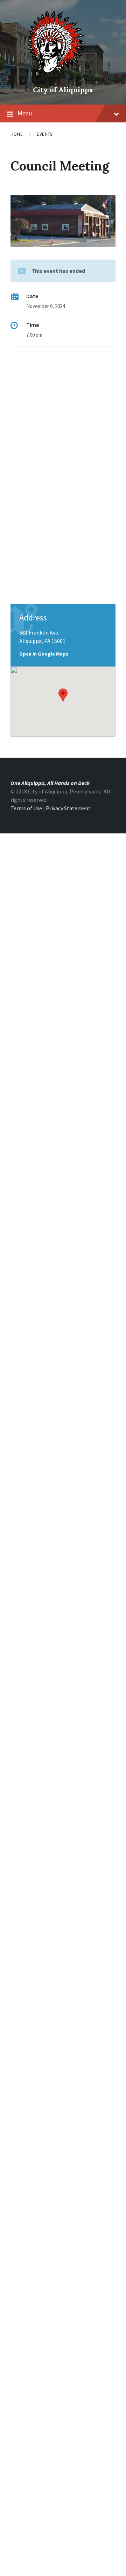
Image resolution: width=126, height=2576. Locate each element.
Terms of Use (26, 808)
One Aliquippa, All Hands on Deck (50, 783)
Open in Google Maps (44, 654)
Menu (25, 113)
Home (17, 134)
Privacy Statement (68, 808)
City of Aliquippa (63, 90)
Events (44, 134)
